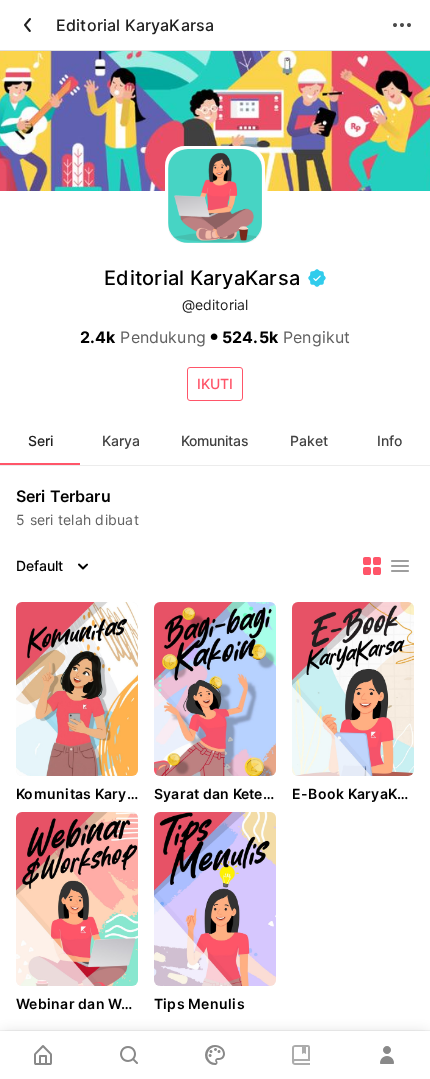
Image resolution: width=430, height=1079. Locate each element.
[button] (215, 384)
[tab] (40, 441)
